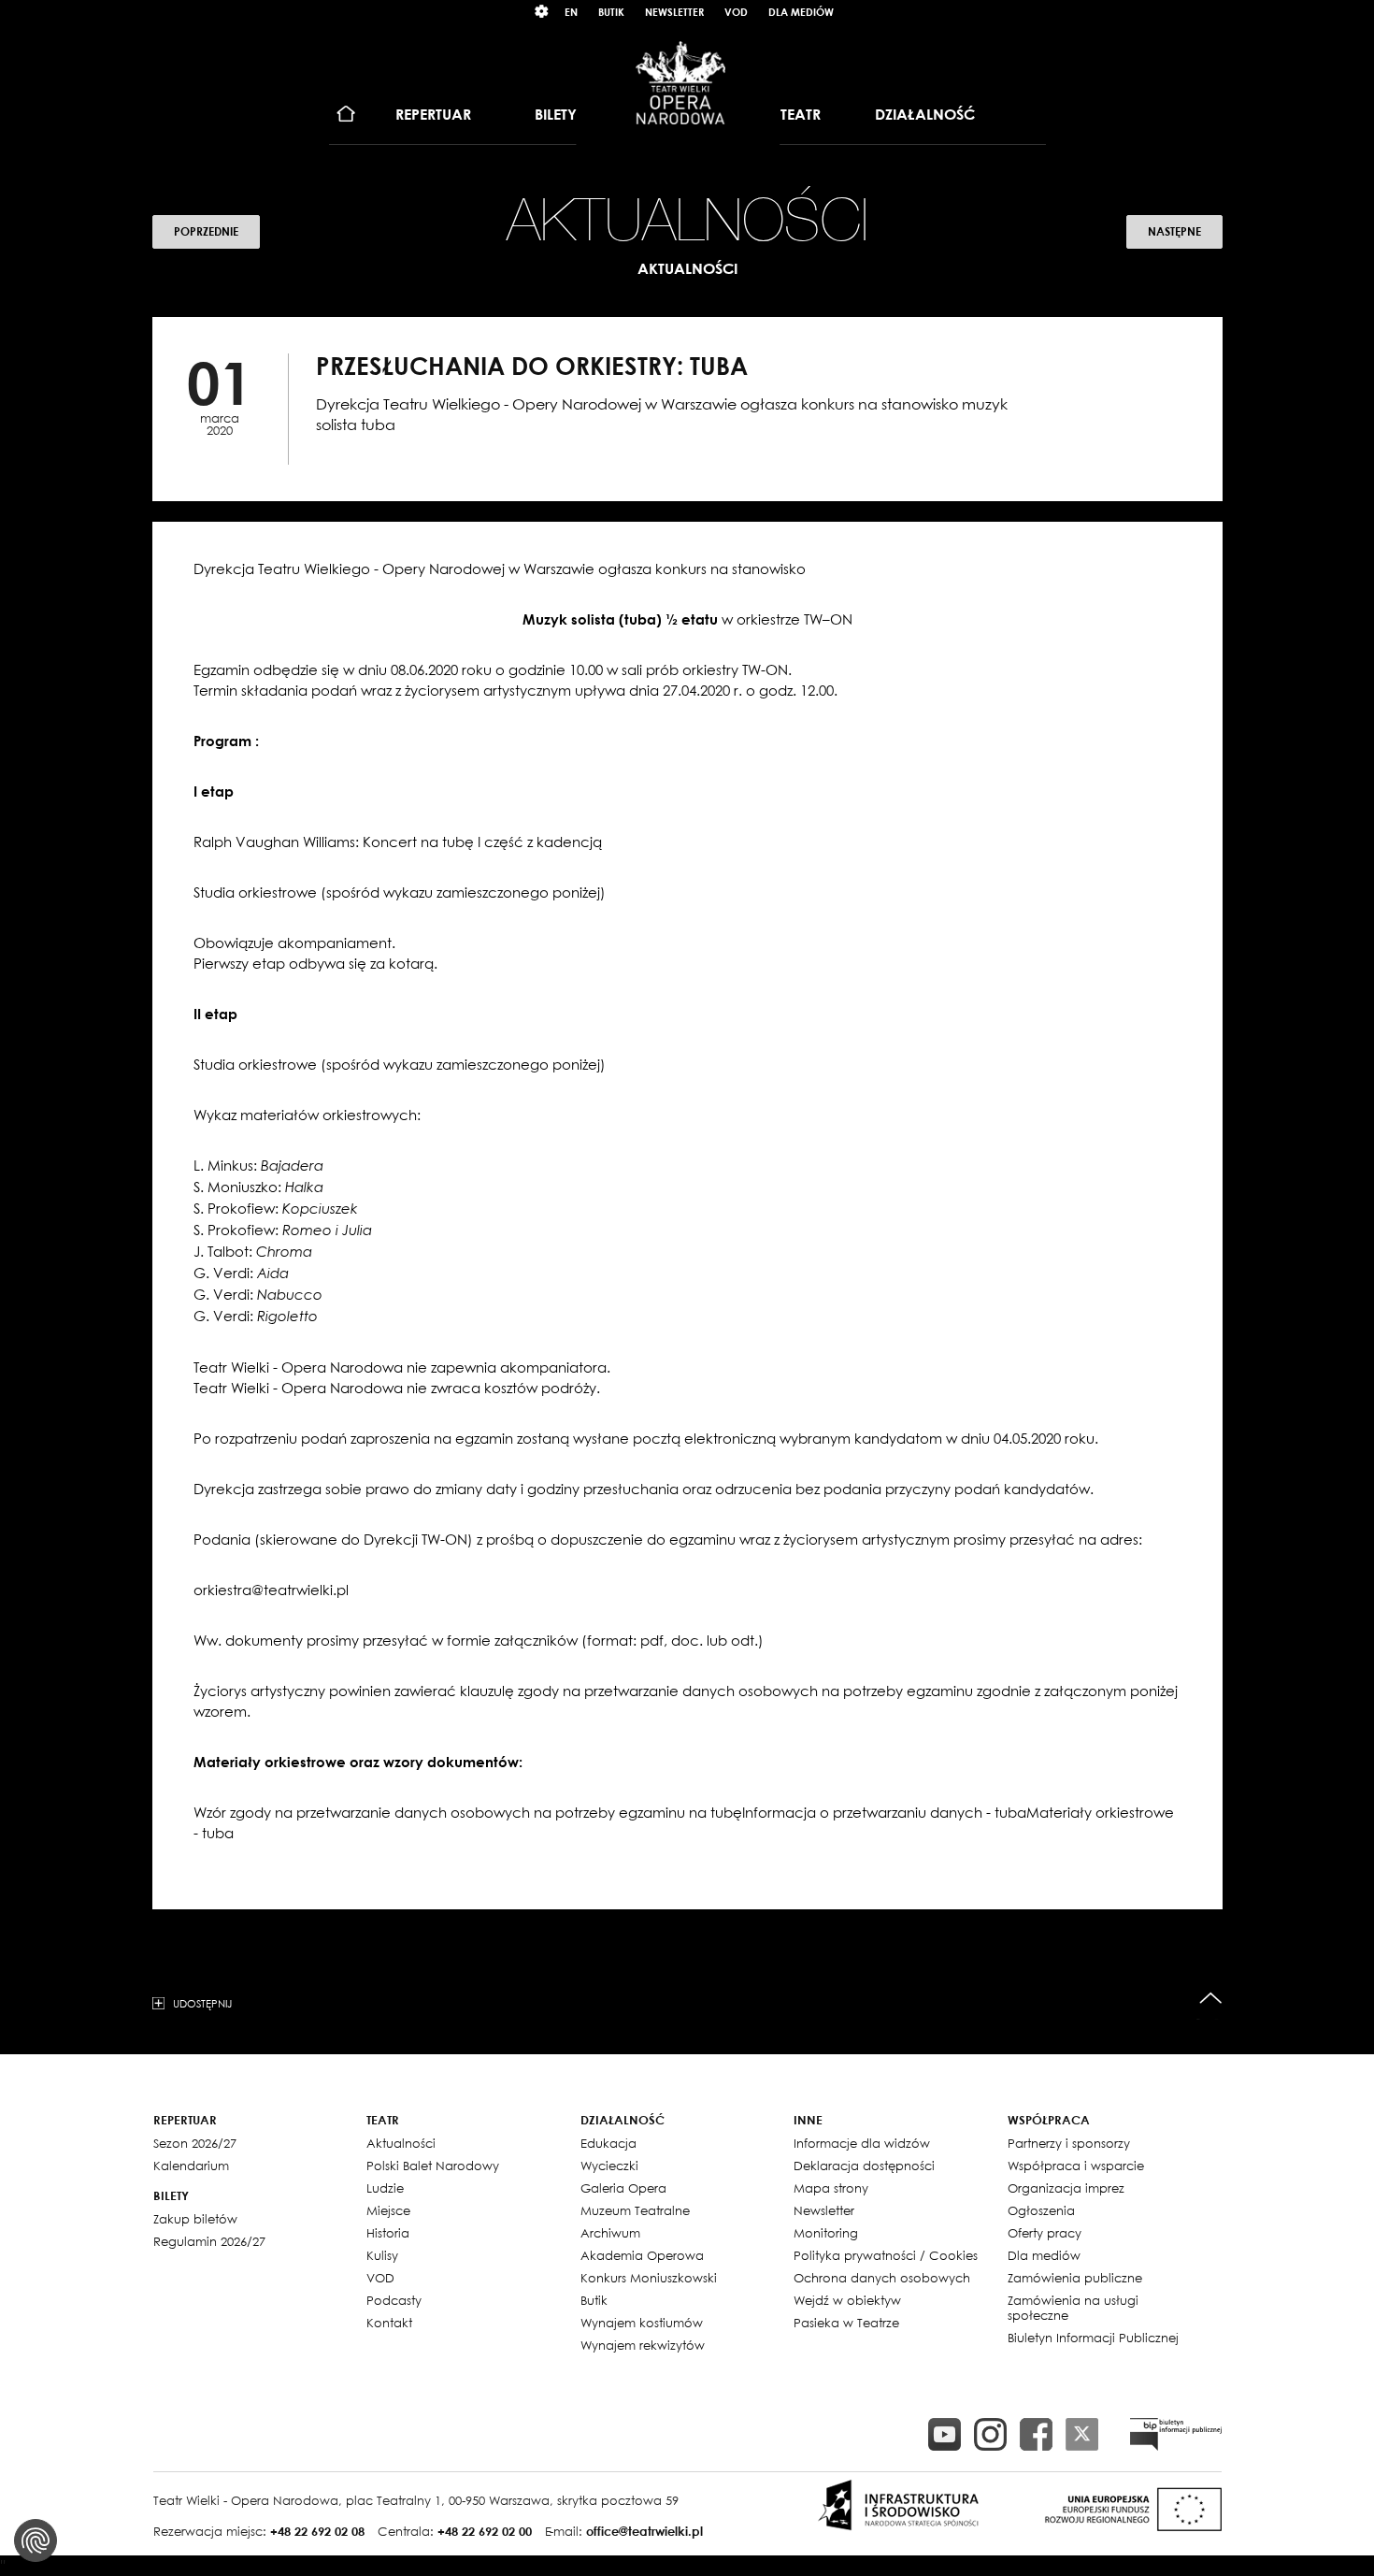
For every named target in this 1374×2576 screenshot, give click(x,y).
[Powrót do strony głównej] (680, 82)
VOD (736, 12)
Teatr (801, 114)
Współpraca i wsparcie (1076, 2166)
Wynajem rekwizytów (643, 2345)
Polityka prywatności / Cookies (886, 2255)
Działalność (925, 114)
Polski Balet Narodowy (433, 2166)
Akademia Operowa (642, 2255)
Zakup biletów (195, 2219)
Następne (1174, 231)
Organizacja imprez (1066, 2188)
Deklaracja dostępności (864, 2166)
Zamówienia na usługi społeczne (1073, 2308)
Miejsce (388, 2210)
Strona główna (346, 115)
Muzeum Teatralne (635, 2210)
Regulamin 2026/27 (209, 2241)
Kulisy (382, 2255)
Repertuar (433, 114)
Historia (388, 2233)
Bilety (556, 114)
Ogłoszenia (1041, 2210)
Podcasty (394, 2300)
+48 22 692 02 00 (485, 2531)
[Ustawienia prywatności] (36, 2540)
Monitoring (826, 2233)
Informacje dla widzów (862, 2143)
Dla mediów (801, 12)
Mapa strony (831, 2188)
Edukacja (608, 2143)
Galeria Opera (623, 2188)
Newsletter (674, 12)
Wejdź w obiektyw (847, 2300)
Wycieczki (609, 2166)
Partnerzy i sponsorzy (1069, 2143)
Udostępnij (202, 2003)
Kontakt (389, 2323)
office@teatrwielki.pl (644, 2531)
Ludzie (385, 2188)
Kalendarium (191, 2166)
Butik (611, 12)
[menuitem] (346, 115)
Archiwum (610, 2233)
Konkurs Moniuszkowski (649, 2278)
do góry (1211, 1999)
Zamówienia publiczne (1075, 2278)
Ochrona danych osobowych (882, 2278)
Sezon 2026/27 (195, 2143)
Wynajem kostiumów (642, 2323)
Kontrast (542, 12)
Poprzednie (206, 231)
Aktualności (401, 2143)
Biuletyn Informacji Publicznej (1093, 2338)
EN (571, 12)
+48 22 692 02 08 (317, 2531)
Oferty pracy (1045, 2233)
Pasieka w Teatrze (846, 2323)
